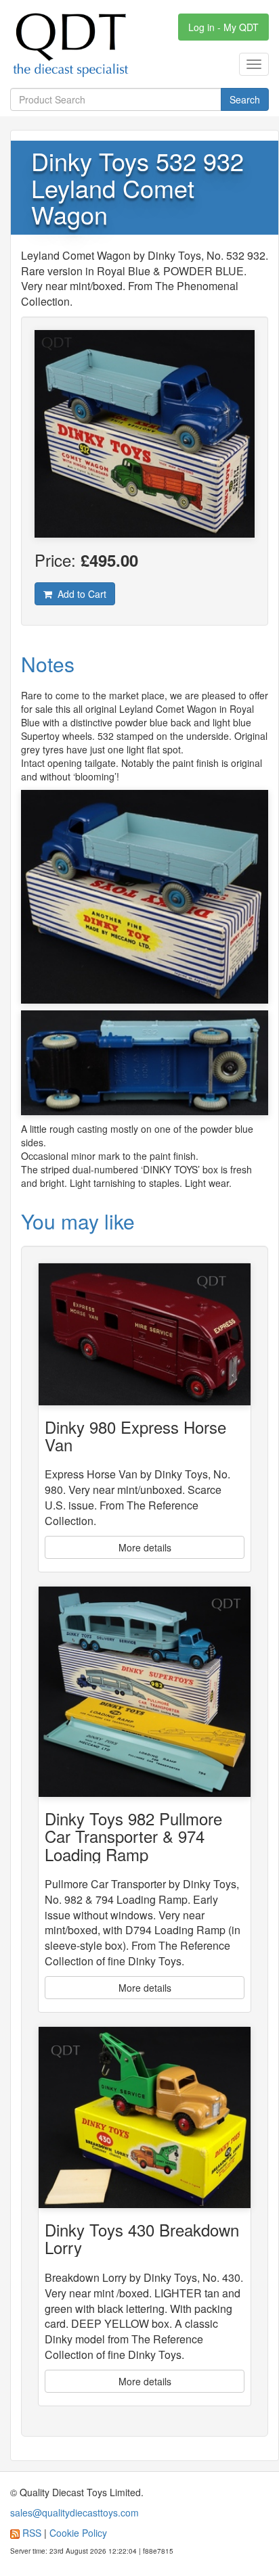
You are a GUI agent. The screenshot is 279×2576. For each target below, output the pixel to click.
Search (245, 99)
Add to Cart (79, 594)
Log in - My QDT (223, 27)
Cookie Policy (78, 2533)
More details (145, 1547)
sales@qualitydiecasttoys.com (74, 2512)
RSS (32, 2533)
